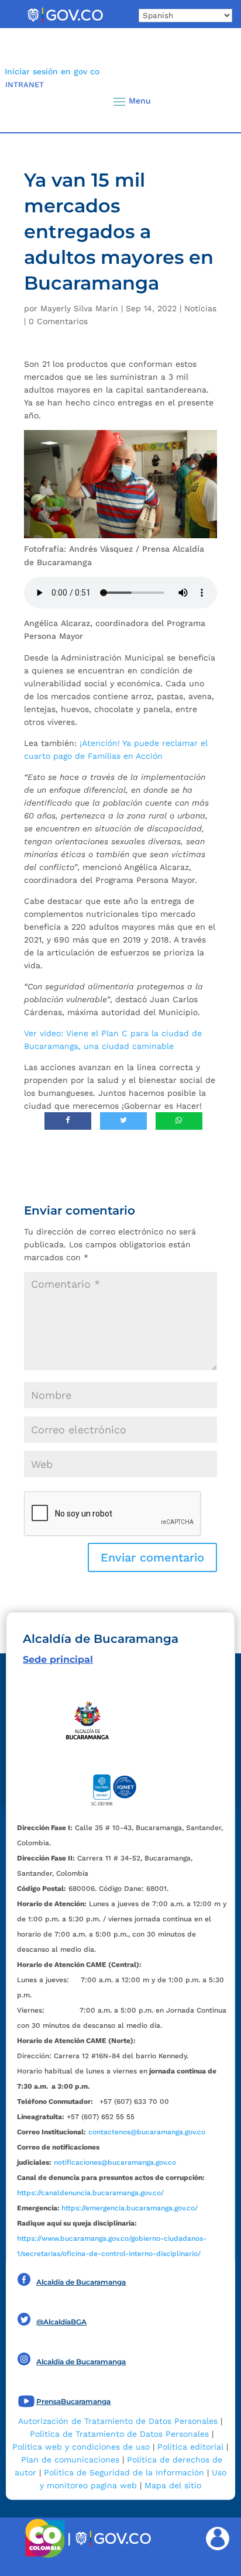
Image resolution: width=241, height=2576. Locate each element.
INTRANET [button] (25, 85)
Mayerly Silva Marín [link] (79, 308)
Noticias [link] (200, 308)
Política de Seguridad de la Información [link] (124, 2472)
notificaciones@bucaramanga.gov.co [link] (115, 2162)
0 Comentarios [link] (58, 321)
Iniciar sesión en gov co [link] (52, 71)
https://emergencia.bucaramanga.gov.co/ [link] (130, 2208)
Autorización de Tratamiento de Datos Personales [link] (118, 2421)
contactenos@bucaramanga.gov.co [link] (147, 2132)
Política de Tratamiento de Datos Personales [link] (119, 2434)
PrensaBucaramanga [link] (73, 2401)
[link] (65, 22)
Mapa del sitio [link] (173, 2485)
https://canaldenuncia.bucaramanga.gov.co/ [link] (90, 2193)
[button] (212, 101)
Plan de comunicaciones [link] (70, 2460)
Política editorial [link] (190, 2447)
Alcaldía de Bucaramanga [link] (81, 2282)
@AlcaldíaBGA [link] (61, 2322)
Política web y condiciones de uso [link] (81, 2447)
